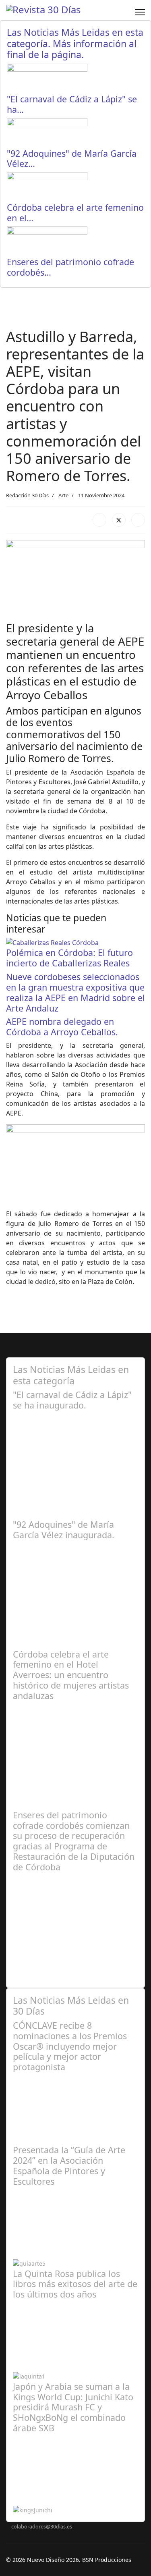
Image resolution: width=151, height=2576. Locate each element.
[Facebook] (99, 520)
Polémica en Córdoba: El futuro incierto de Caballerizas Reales (69, 958)
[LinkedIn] (138, 520)
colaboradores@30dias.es (42, 2527)
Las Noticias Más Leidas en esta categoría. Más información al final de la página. (75, 43)
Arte (63, 495)
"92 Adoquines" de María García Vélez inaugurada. (64, 1530)
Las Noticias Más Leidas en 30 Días (71, 2006)
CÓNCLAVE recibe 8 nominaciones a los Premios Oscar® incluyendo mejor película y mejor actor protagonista (70, 2046)
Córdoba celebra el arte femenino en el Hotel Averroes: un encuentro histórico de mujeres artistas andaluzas (71, 1675)
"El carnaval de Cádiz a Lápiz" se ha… (72, 104)
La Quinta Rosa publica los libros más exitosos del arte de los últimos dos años (75, 2284)
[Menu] (140, 12)
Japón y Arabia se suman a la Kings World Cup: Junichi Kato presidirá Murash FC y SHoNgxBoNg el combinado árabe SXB (73, 2407)
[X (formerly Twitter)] (119, 520)
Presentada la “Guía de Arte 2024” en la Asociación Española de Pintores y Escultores (69, 2165)
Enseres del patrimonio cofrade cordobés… (70, 267)
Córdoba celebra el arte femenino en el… (75, 213)
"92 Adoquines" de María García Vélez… (72, 159)
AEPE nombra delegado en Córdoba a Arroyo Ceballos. (62, 1027)
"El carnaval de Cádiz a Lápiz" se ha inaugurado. (72, 1400)
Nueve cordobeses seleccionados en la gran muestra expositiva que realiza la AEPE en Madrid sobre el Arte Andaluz (75, 992)
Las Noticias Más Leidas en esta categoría (71, 1375)
